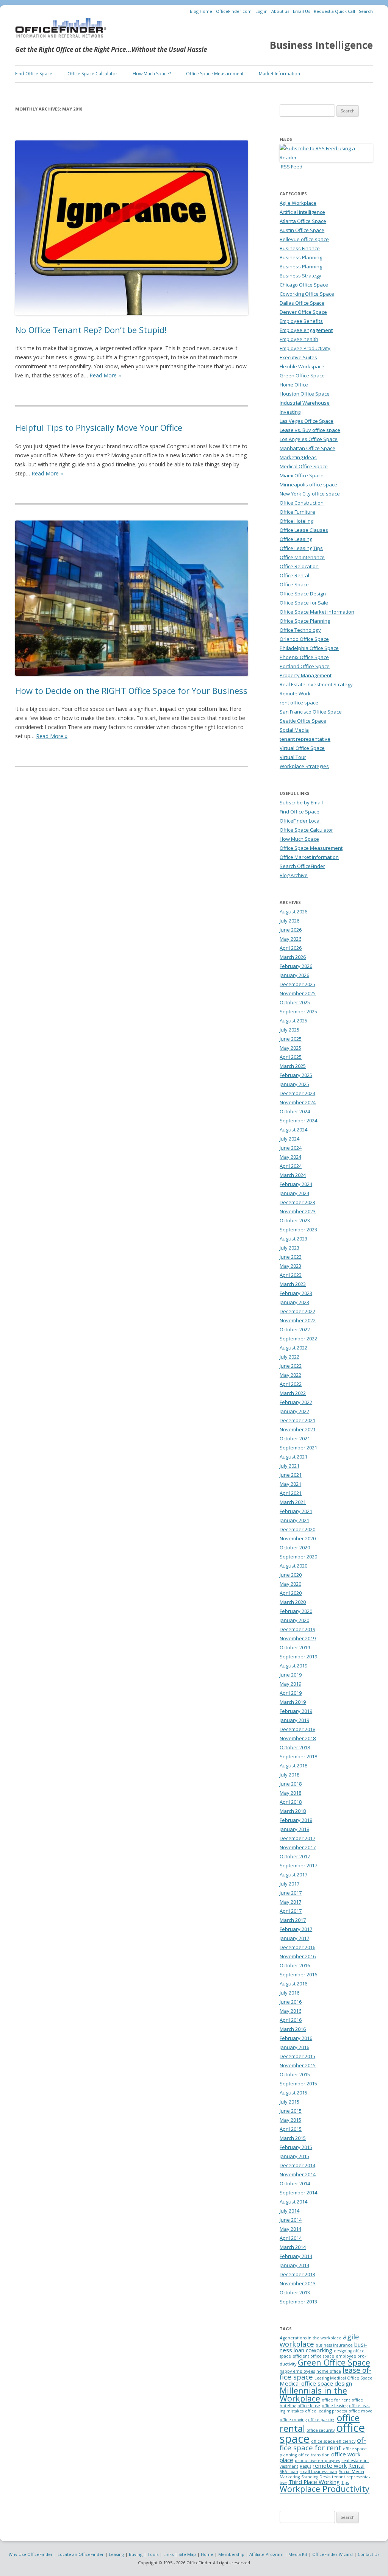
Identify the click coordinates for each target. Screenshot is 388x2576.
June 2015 (291, 2111)
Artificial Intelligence (302, 212)
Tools (153, 2554)
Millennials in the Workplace (313, 2394)
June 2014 (291, 2220)
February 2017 (296, 1929)
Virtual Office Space (302, 748)
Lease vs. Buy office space (310, 430)
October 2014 (295, 2183)
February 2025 (296, 1075)
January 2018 (294, 1829)
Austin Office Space (302, 230)
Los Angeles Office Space (309, 439)
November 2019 (298, 1638)
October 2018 (295, 1747)
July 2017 (289, 1884)
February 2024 (296, 1184)
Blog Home (201, 11)
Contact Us (368, 2554)
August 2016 (293, 1984)
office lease (309, 2406)
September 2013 (298, 2302)
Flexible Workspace (302, 366)
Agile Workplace (298, 203)
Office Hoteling (296, 521)
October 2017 (295, 1856)
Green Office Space (302, 376)
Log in (261, 11)
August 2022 (293, 1348)
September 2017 (298, 1865)
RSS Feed (292, 167)
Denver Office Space (303, 312)
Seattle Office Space (303, 721)
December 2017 (297, 1838)
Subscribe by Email (301, 803)
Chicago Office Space (304, 285)
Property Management (306, 675)
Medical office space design (316, 2383)
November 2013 (298, 2283)
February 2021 (296, 1511)
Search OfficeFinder (302, 866)
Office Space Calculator (92, 74)
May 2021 (290, 1484)
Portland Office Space (305, 666)
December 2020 (297, 1529)
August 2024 (293, 1130)
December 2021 (297, 1420)
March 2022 (293, 1393)
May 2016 (290, 2011)
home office (329, 2371)
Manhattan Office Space (307, 448)
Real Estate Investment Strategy (316, 684)
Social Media (294, 730)
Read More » (105, 375)
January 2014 (294, 2265)
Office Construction (302, 503)
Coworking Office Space (307, 294)
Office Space (294, 584)
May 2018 (290, 1793)
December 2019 (297, 1629)
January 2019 (294, 1720)
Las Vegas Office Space (307, 421)
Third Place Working (314, 2482)
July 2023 (289, 1248)
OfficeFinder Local (300, 821)
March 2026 (293, 957)
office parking (322, 2420)
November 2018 (298, 1738)
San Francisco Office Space (311, 712)
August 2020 (293, 1566)
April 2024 (291, 1166)
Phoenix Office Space (304, 657)
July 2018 (289, 1775)
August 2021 (293, 1457)
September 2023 (298, 1230)
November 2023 (298, 1211)
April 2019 (291, 1693)
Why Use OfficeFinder (31, 2554)
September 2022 (298, 1339)
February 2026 (296, 966)
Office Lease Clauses (304, 530)
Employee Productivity (305, 348)
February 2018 (296, 1820)
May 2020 (290, 1584)
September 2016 (298, 1974)
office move (361, 2411)
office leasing (335, 2406)
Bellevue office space (304, 239)
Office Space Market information (317, 612)
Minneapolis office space (308, 485)
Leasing (116, 2554)
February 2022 (296, 1402)
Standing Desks (316, 2477)
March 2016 (293, 2029)
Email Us (301, 11)
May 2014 (290, 2229)
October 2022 (295, 1329)
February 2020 (296, 1611)
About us (280, 11)
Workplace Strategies (304, 766)
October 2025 (295, 1002)
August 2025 (293, 1021)
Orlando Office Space (304, 639)
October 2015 (295, 2074)
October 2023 (295, 1220)
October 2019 (295, 1647)
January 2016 (294, 2047)
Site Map (187, 2554)
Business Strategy (300, 276)
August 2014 (293, 2202)
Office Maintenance (302, 557)
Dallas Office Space (302, 303)
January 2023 (294, 1302)
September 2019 (298, 1657)
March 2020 (293, 1602)
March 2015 (293, 2138)
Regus (305, 2466)
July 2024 (289, 1139)
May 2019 (290, 1684)
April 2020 (291, 1593)
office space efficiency (333, 2441)
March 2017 (293, 1920)
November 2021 (298, 1429)
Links (168, 2554)
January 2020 (294, 1620)
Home (207, 2554)
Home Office (294, 385)
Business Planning (301, 257)
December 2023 (297, 1202)
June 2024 (291, 1148)
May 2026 (290, 939)
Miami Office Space (302, 475)
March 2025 (293, 1066)
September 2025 (298, 1011)
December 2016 (297, 1947)
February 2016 (296, 2038)
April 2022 (291, 1384)
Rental (356, 2465)
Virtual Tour (293, 757)
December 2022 (297, 1311)
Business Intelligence (321, 45)
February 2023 (296, 1293)
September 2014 (298, 2193)
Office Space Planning (305, 621)
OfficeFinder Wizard (332, 2554)
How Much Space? (152, 74)
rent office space (299, 703)
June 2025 (291, 1039)
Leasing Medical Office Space (343, 2378)
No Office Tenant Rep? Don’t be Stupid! (91, 330)
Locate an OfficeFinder (81, 2554)
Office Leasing (296, 539)
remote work (330, 2465)
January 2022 (294, 1411)
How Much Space (299, 839)
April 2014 (291, 2238)
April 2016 (291, 2020)
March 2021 (293, 1502)
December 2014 (297, 2165)
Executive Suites (298, 357)
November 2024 (298, 1102)
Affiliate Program (266, 2554)
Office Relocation (299, 566)
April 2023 (291, 1275)
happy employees (297, 2371)
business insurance (334, 2345)
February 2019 (296, 1711)
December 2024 (297, 1093)
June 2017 (291, 1893)
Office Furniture (297, 512)
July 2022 (289, 1357)
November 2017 (298, 1847)
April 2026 (291, 948)
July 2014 (289, 2211)
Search (366, 11)
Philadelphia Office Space (309, 648)
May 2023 (290, 1266)
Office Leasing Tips (301, 548)
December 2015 (297, 2056)
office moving (293, 2420)
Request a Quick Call (334, 11)
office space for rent (323, 2444)
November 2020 (298, 1538)
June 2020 (291, 1575)
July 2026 (289, 921)
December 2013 (297, 2274)
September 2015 (298, 2084)
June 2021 (291, 1475)
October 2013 (295, 2292)
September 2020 (298, 1557)
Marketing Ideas (298, 457)
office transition (314, 2455)
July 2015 (289, 2102)
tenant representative (305, 739)
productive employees (317, 2461)
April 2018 (291, 1802)
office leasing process (326, 2411)
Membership (231, 2554)
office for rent (336, 2400)
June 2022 (291, 1366)
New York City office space (310, 494)
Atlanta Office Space (303, 221)
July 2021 (289, 1466)
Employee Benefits (301, 321)
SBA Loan (289, 2472)
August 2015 (293, 2093)
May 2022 (290, 1375)
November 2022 (298, 1320)
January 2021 (294, 1520)
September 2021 (298, 1448)
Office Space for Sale (304, 603)
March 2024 (293, 1175)
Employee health (299, 339)
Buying (136, 2554)
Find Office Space (34, 74)
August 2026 (293, 912)
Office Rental (294, 575)
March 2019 (293, 1702)
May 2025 (290, 1048)
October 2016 (295, 1965)
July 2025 (289, 1030)
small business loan (318, 2472)
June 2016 (291, 2002)
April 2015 (291, 2129)
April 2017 (291, 1911)
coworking (319, 2350)
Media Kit (298, 2554)
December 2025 (297, 984)
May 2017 (290, 1902)
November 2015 (298, 2065)
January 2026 (294, 975)
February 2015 (296, 2147)
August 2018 (293, 1766)
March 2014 (293, 2247)
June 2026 (291, 930)
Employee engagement (306, 330)
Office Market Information (309, 857)
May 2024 (290, 1157)
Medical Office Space (304, 466)
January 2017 (294, 1938)
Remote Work (295, 693)
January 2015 (294, 2156)
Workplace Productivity (325, 2489)
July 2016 (289, 1993)
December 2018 (297, 1729)
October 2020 (295, 1547)
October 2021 (295, 1438)
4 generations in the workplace (311, 2338)
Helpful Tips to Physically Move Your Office (99, 427)
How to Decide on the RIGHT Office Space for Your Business (131, 690)
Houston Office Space (305, 394)
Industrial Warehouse (305, 403)
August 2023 (293, 1239)
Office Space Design (303, 594)
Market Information (279, 74)
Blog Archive (294, 875)
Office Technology (300, 630)
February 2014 (296, 2256)
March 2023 (293, 1284)
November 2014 (298, 2174)
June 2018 (291, 1784)
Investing (290, 412)
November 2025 (298, 993)
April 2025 (291, 1057)
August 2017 (293, 1875)
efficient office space (313, 2356)
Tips (345, 2482)
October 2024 (295, 1111)
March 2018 (293, 1811)
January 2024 (294, 1193)
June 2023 (291, 1257)
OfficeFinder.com (234, 11)
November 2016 (298, 1956)
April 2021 (291, 1493)
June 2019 (291, 1675)
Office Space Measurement (215, 74)
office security (321, 2430)
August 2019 (293, 1666)
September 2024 (298, 1120)
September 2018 (298, 1756)
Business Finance (300, 248)
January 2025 (294, 1084)
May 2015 (290, 2120)
